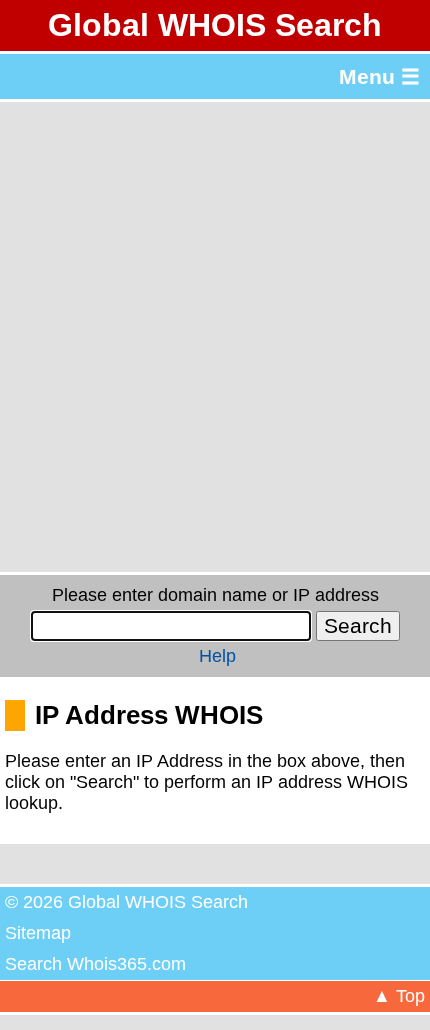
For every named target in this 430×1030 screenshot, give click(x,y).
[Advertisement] (215, 337)
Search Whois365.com (95, 964)
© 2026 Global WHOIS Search (126, 902)
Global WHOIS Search (215, 25)
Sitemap (38, 933)
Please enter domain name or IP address (215, 595)
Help (217, 656)
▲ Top (399, 996)
